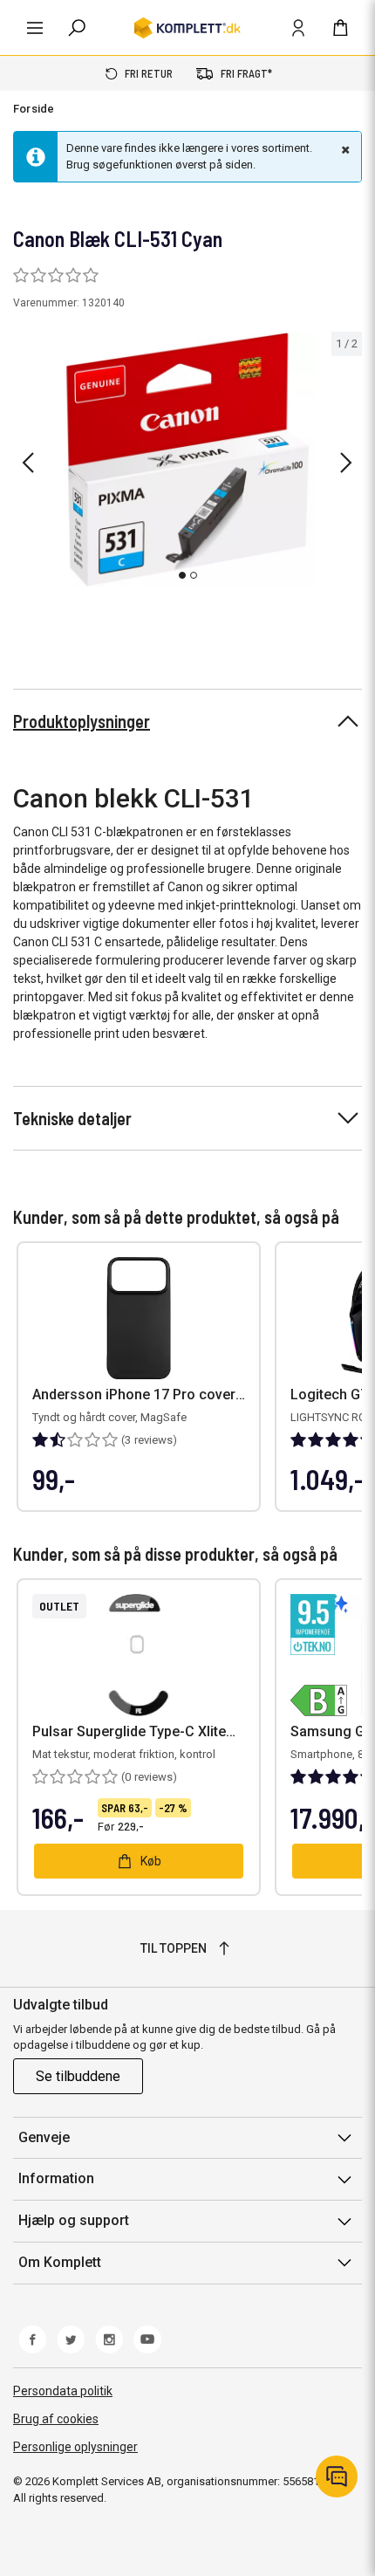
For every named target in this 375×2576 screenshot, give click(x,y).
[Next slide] (346, 463)
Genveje (44, 2137)
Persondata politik (63, 2391)
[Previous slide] (28, 463)
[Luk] (344, 149)
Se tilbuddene (78, 2076)
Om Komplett (60, 2262)
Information (56, 2178)
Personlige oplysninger (75, 2447)
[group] (187, 460)
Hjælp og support (74, 2220)
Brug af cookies (56, 2419)
